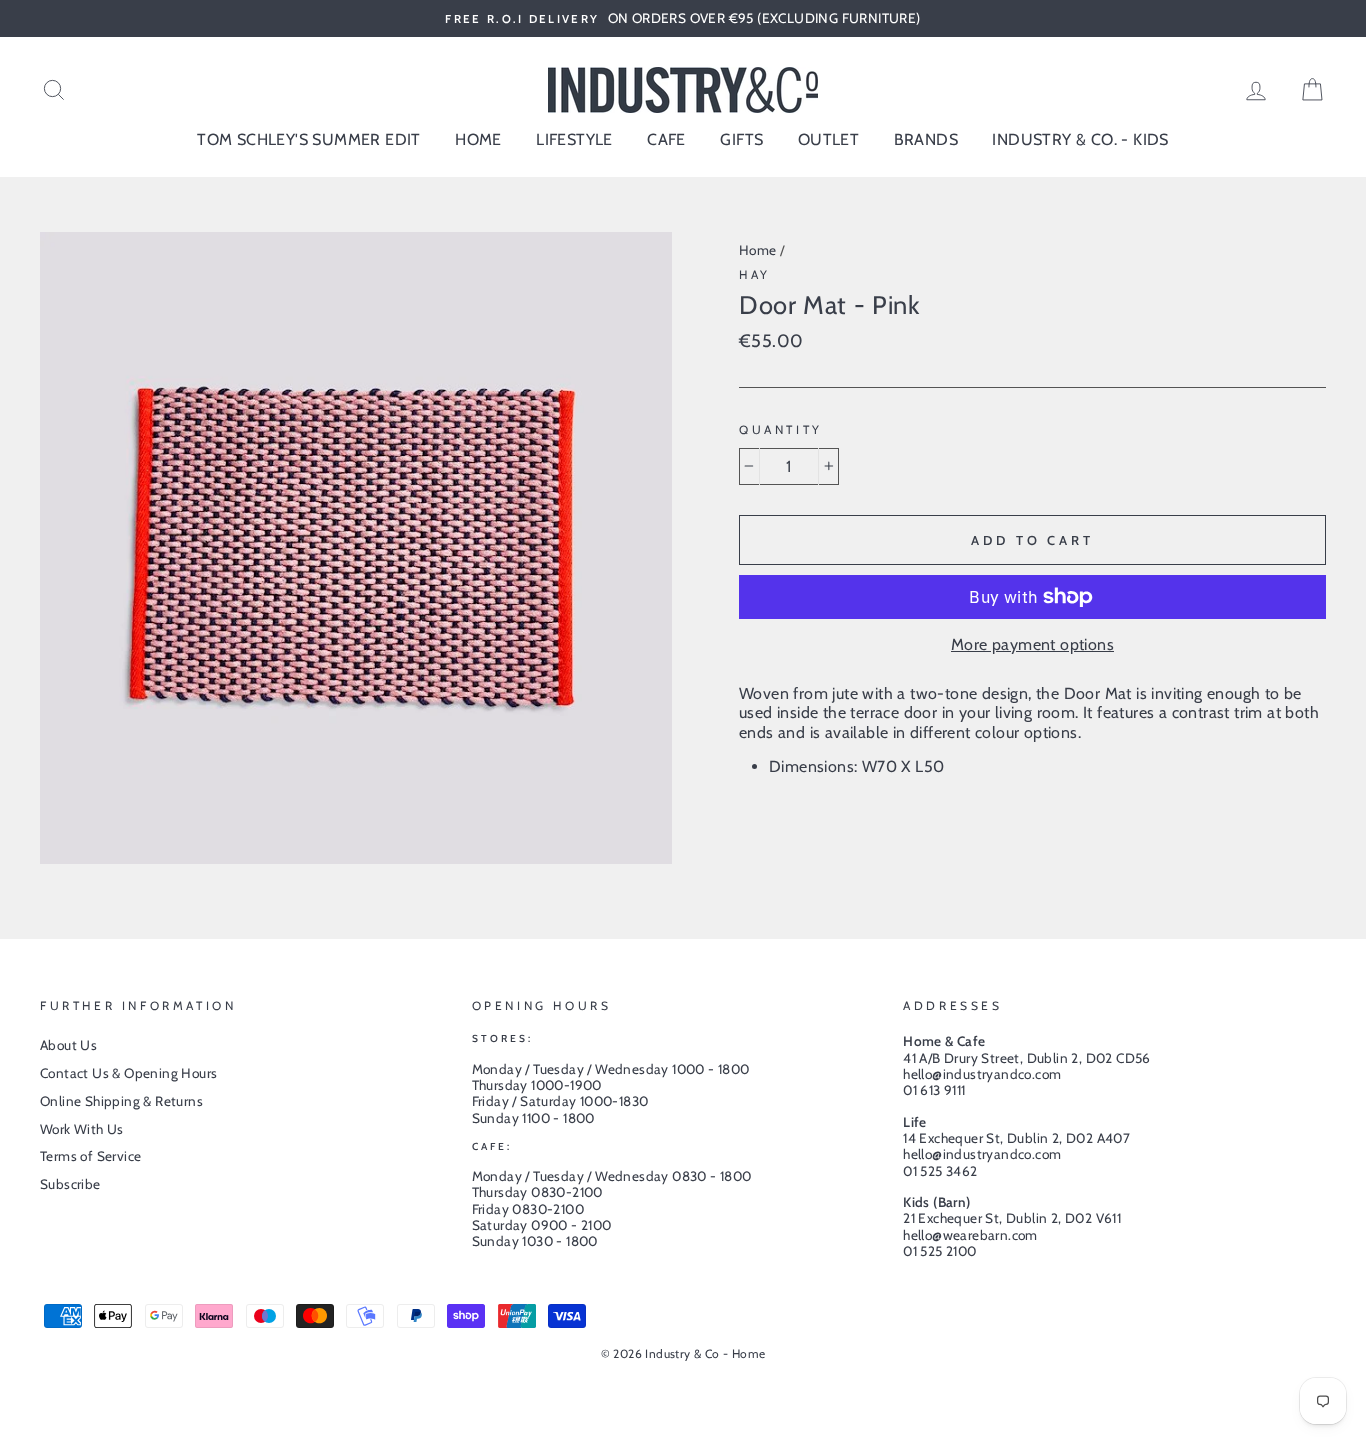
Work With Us (82, 1129)
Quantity (781, 430)
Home (758, 250)
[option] (683, 18)
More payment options (1032, 644)
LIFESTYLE (574, 139)
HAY (755, 274)
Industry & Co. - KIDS (1080, 139)
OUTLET (828, 139)
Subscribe (70, 1184)
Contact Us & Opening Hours (128, 1073)
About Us (68, 1045)
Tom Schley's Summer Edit (309, 139)
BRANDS (926, 139)
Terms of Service (90, 1156)
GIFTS (741, 139)
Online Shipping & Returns (121, 1101)
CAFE (666, 139)
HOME (478, 139)
